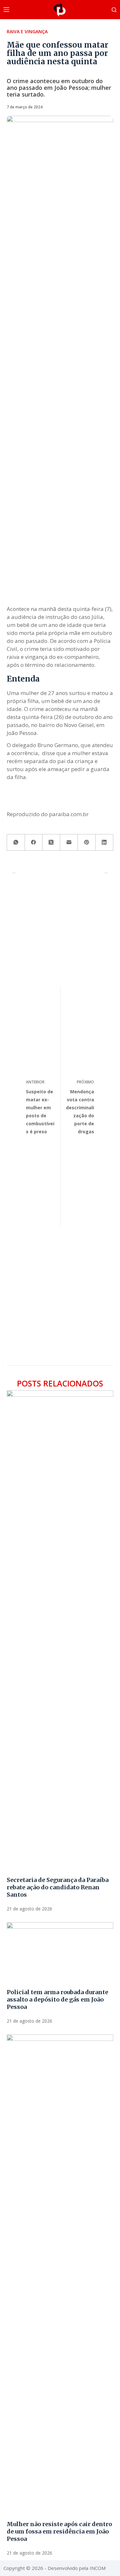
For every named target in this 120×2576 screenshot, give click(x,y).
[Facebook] (34, 843)
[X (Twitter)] (51, 843)
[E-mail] (69, 843)
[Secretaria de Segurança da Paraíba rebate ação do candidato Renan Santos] (60, 1630)
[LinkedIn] (104, 843)
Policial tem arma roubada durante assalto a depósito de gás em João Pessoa (57, 1999)
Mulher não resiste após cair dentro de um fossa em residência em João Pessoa (59, 2531)
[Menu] (6, 10)
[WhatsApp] (16, 843)
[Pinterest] (87, 843)
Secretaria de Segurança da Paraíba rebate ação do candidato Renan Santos (58, 1887)
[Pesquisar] (114, 10)
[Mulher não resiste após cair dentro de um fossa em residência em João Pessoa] (60, 2274)
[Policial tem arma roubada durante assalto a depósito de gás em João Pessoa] (60, 1952)
